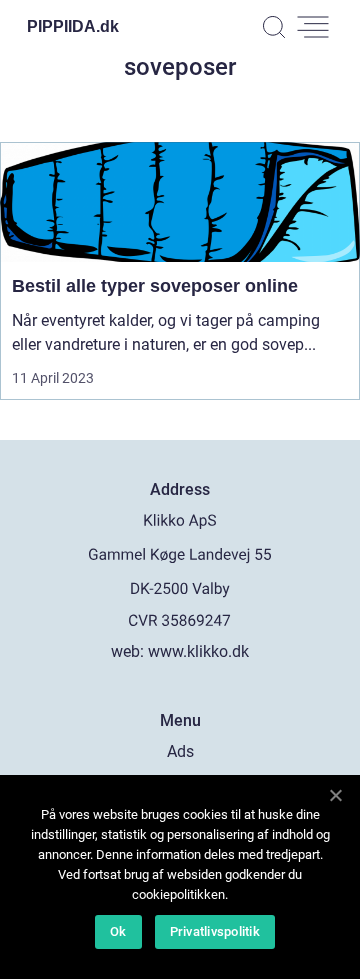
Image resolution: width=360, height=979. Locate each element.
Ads (180, 751)
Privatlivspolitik (215, 931)
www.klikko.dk (198, 651)
